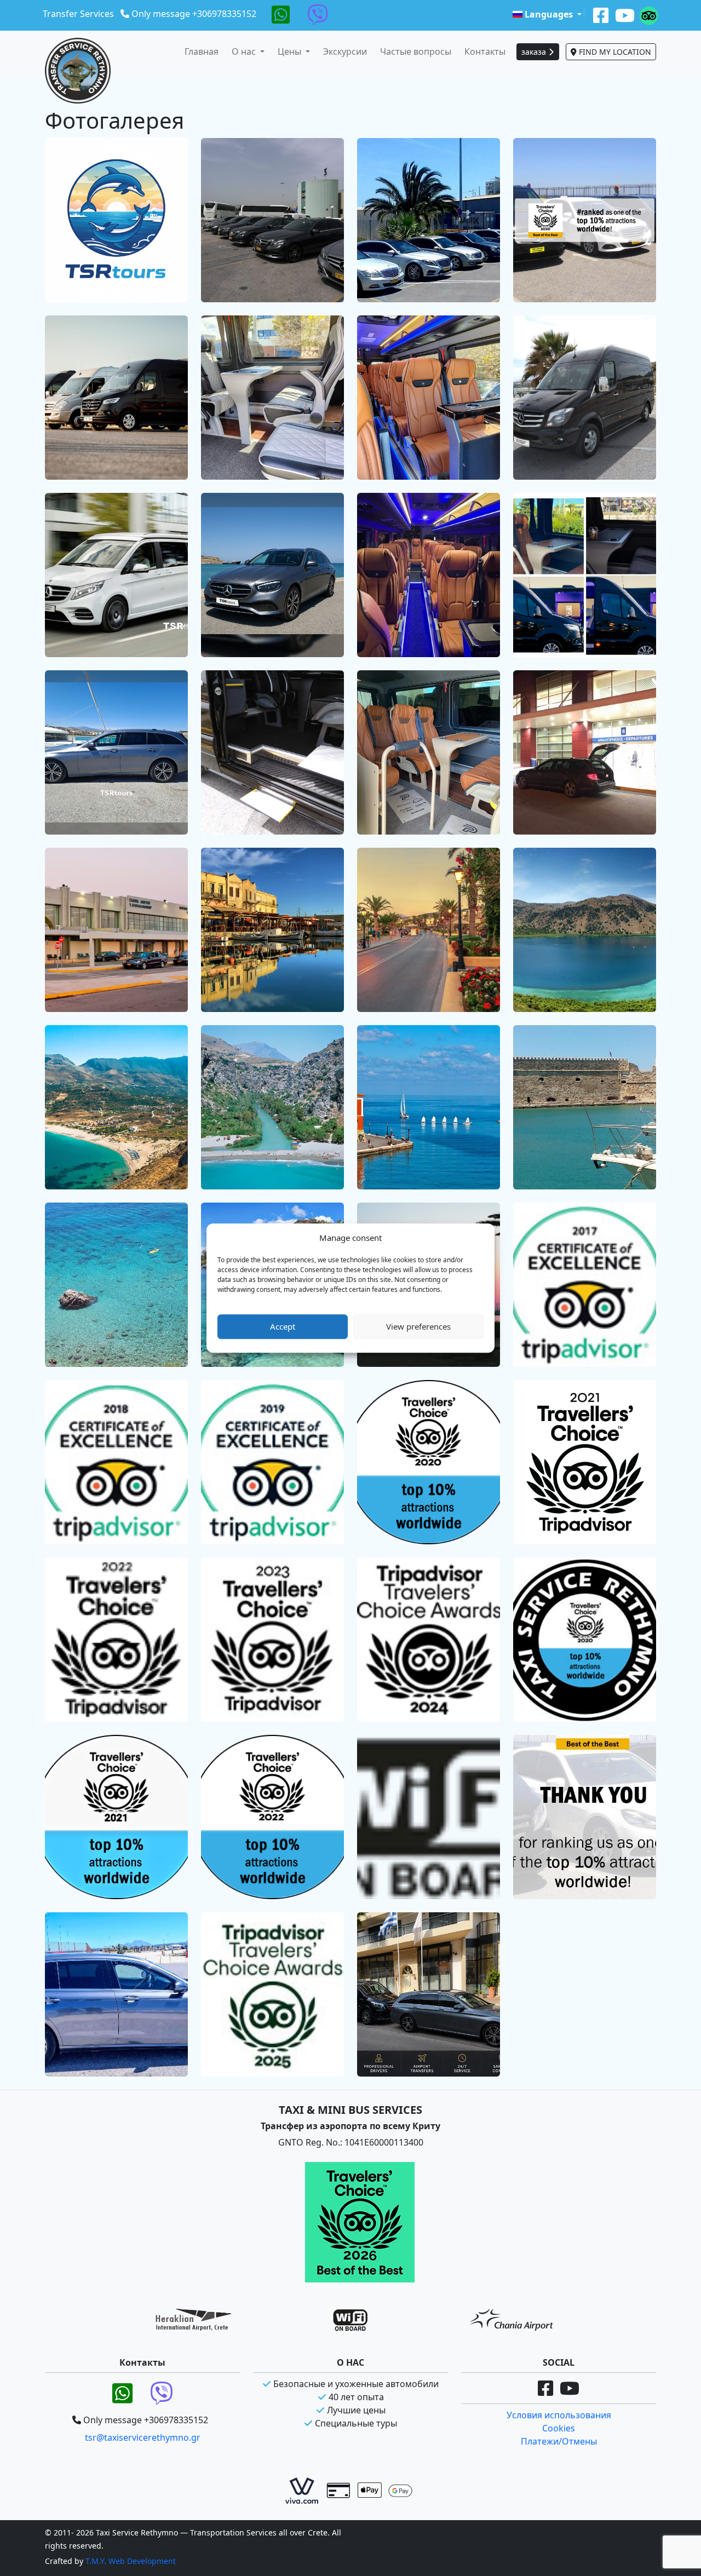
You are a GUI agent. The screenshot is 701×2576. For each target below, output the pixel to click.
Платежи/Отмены (559, 2441)
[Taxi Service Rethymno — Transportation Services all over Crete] (78, 71)
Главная (202, 51)
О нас (245, 51)
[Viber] (318, 14)
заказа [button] (535, 52)
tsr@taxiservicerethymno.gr (143, 2437)
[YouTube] (625, 14)
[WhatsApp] (281, 14)
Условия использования (559, 2415)
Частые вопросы (416, 51)
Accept (283, 1326)
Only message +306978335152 (194, 14)
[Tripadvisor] (649, 14)
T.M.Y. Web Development (131, 2561)
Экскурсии (345, 51)
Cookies (559, 2428)
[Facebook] (601, 14)
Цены (291, 51)
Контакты (485, 51)
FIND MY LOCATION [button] (614, 52)
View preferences (418, 1326)
